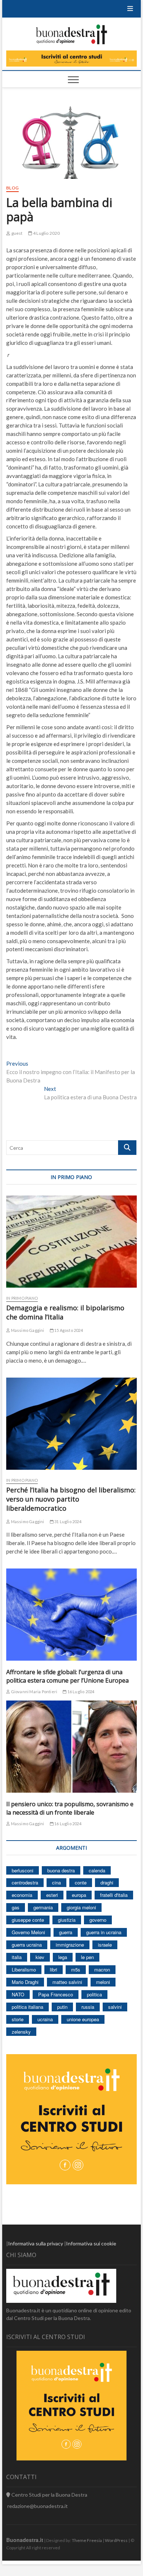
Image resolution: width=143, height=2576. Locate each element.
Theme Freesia (87, 2540)
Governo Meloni (28, 1932)
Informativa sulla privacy (36, 2243)
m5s (76, 1969)
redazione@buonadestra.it (38, 2506)
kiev (40, 1957)
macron (102, 1969)
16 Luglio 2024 (80, 1692)
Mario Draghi (25, 1982)
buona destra (61, 1870)
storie (18, 2019)
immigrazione (70, 1945)
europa (79, 1895)
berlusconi (23, 1870)
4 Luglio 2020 (46, 233)
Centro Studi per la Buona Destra (49, 2495)
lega (63, 1957)
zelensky (21, 2032)
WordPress (116, 2540)
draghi (107, 1882)
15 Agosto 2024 (68, 1330)
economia (22, 1895)
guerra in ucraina (104, 1932)
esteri (52, 1895)
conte (81, 1882)
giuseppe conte (28, 1920)
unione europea (83, 2019)
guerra (66, 1932)
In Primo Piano (22, 1298)
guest (16, 233)
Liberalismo (24, 1969)
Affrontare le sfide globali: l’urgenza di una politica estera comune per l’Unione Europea (67, 1676)
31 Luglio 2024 (67, 1522)
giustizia (67, 1920)
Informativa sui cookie (91, 2243)
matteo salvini (67, 1982)
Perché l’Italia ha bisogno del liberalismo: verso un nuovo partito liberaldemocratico (71, 1499)
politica (94, 1994)
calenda (97, 1870)
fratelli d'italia (114, 1895)
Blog (12, 188)
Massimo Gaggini (27, 1330)
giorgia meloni (81, 1907)
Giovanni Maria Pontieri (34, 1692)
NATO (18, 1994)
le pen (87, 1957)
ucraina (45, 2019)
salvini (115, 2007)
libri (54, 1969)
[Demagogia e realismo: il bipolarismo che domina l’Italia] (71, 1242)
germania (43, 1907)
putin (62, 2007)
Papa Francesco (56, 1994)
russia (88, 2007)
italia (17, 1957)
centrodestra (25, 1882)
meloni (103, 1982)
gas (16, 1907)
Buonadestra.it (25, 2540)
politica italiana (27, 2007)
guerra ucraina (27, 1945)
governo (98, 1920)
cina (56, 1882)
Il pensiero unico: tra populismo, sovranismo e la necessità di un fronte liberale (70, 1808)
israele (105, 1945)
